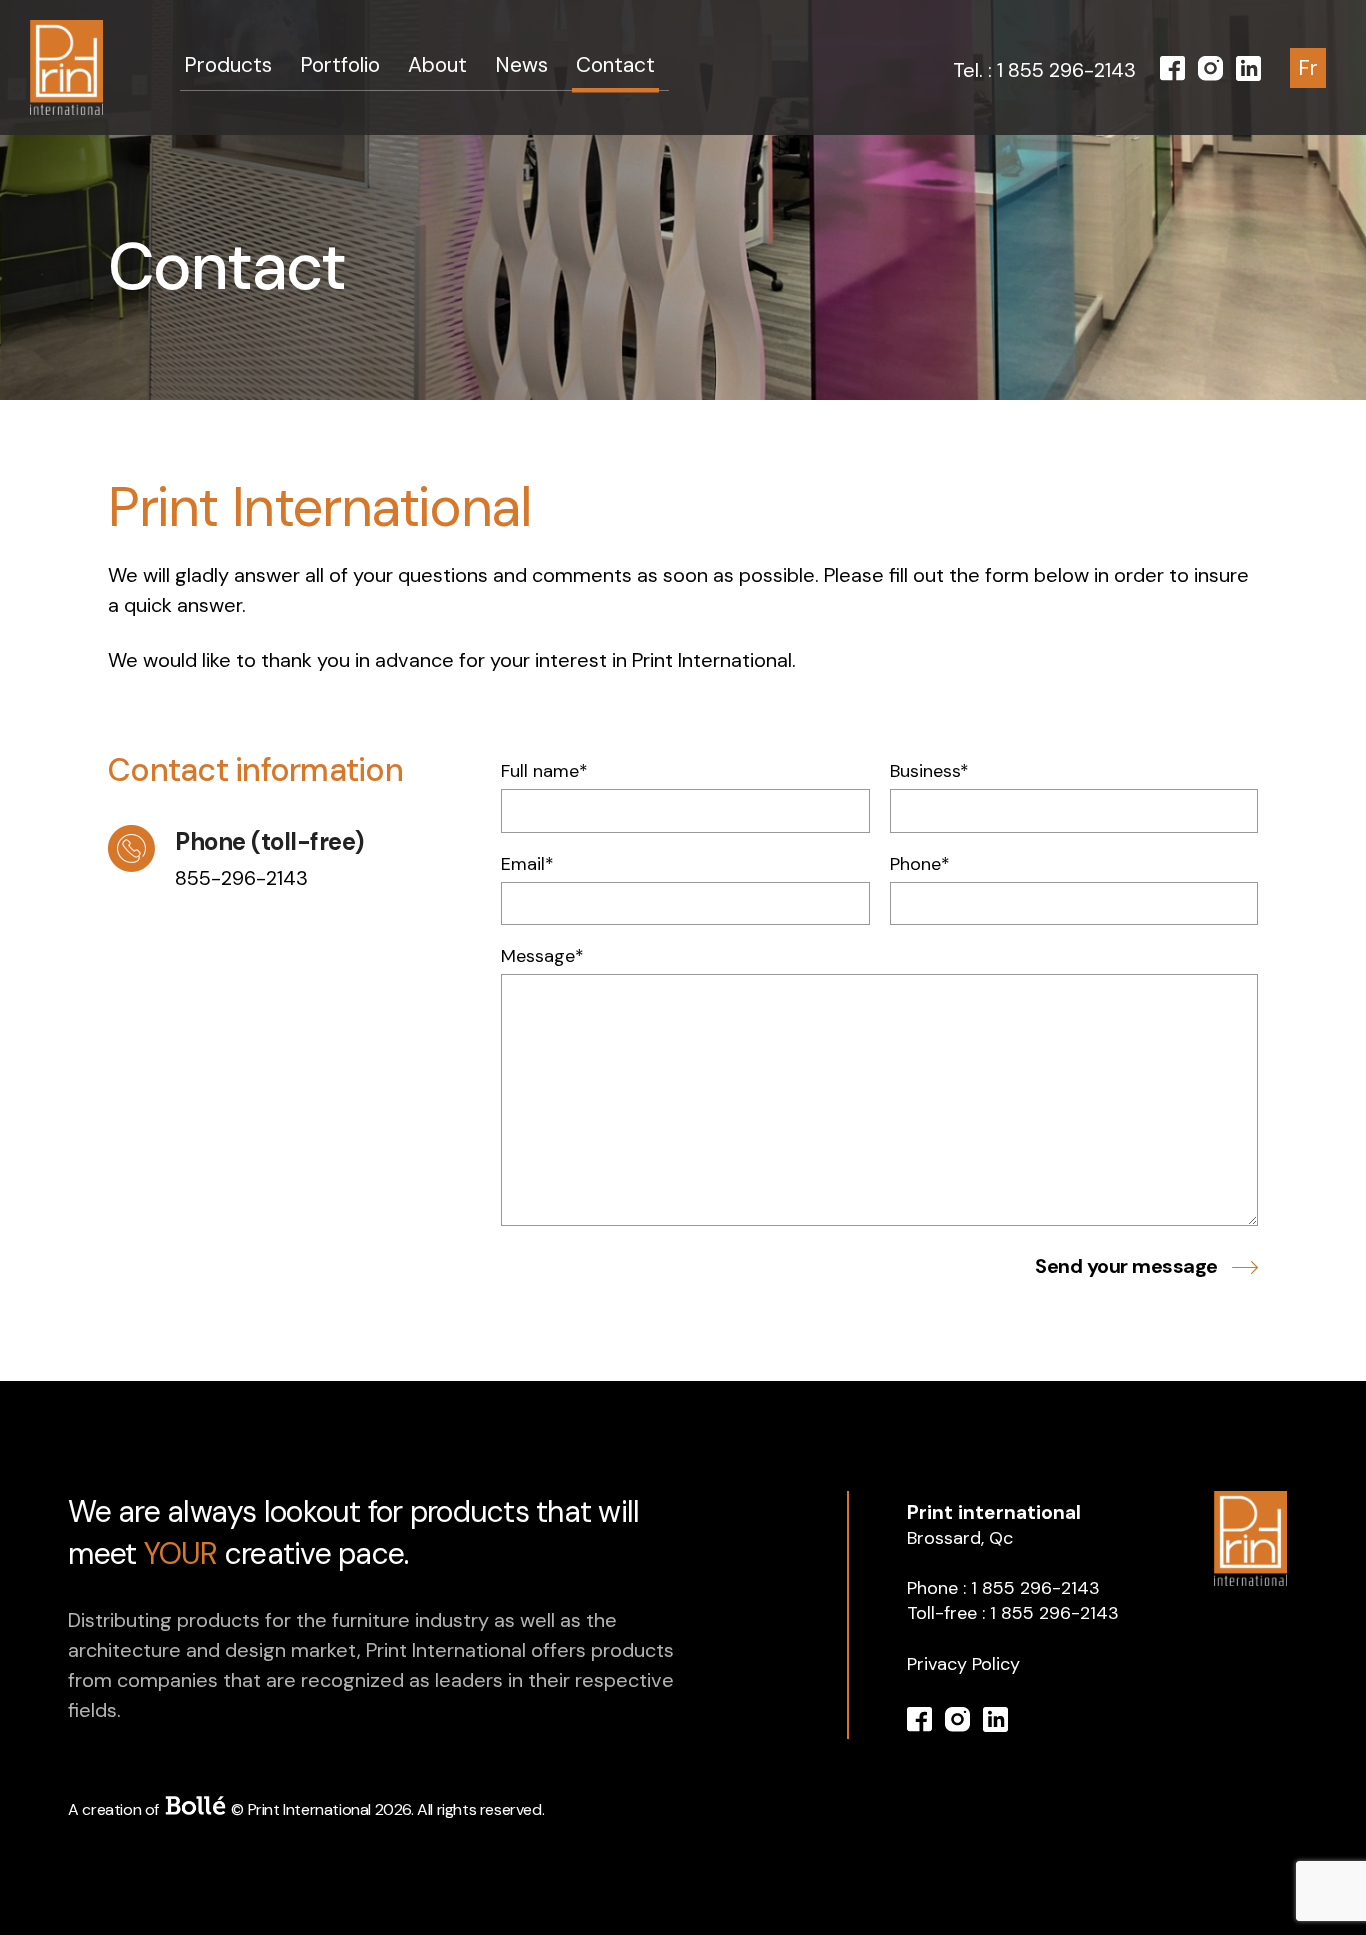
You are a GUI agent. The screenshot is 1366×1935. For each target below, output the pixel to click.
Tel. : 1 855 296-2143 (1044, 70)
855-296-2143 (241, 878)
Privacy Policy (963, 1664)
